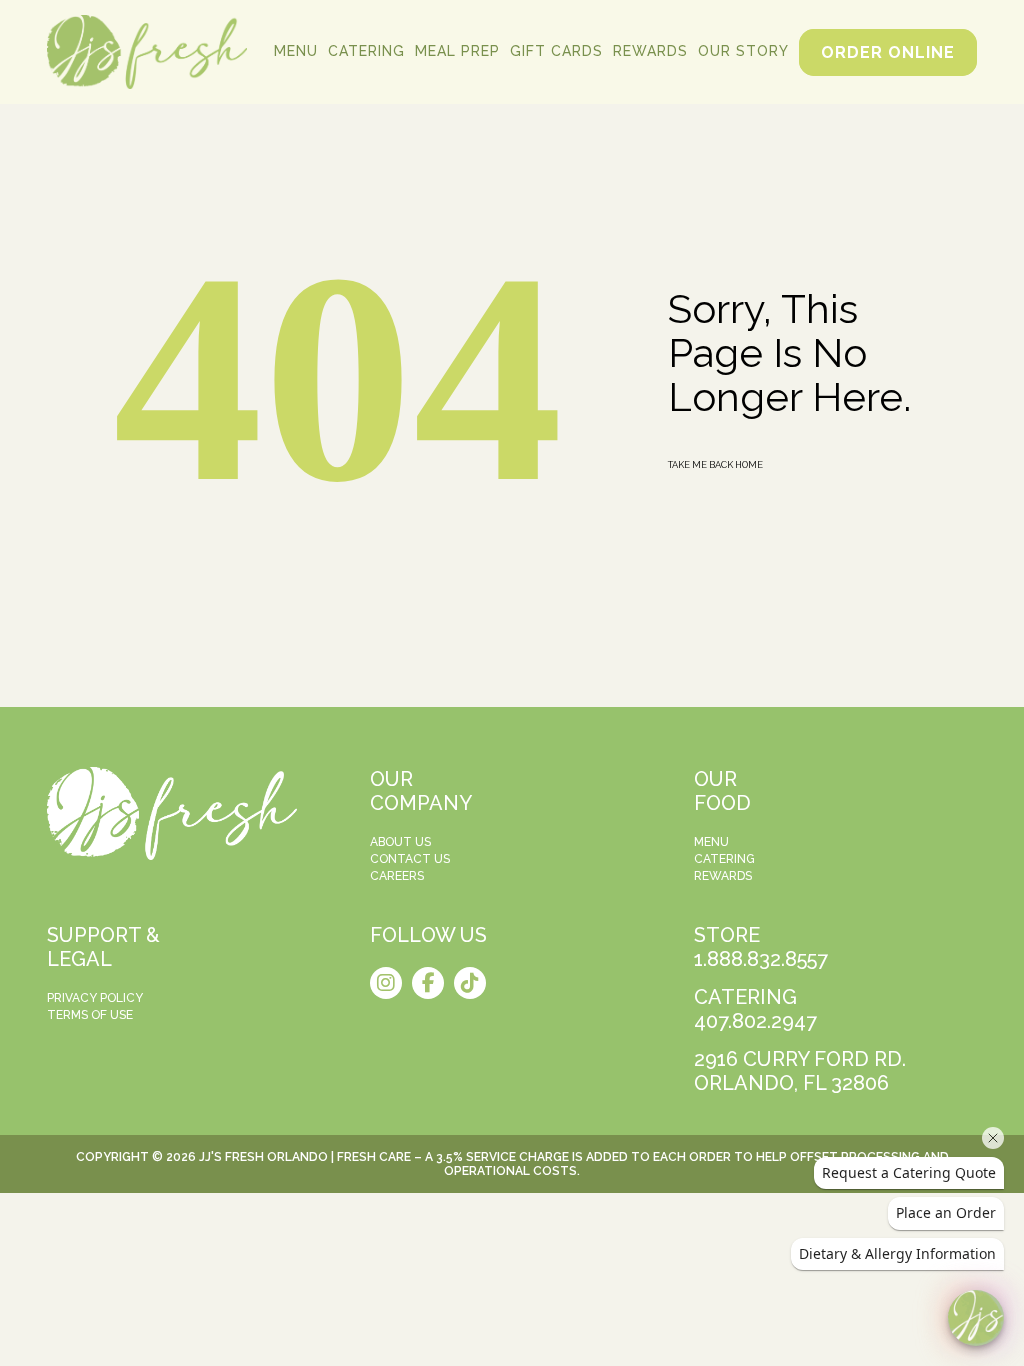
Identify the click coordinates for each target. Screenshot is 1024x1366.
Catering (366, 51)
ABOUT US (400, 842)
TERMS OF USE (90, 1015)
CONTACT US (410, 859)
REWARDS (723, 876)
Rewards (650, 51)
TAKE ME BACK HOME (715, 464)
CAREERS (397, 876)
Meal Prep (457, 51)
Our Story (743, 51)
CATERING (724, 859)
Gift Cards (556, 51)
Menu (296, 51)
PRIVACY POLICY (95, 998)
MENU (711, 842)
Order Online (888, 52)
